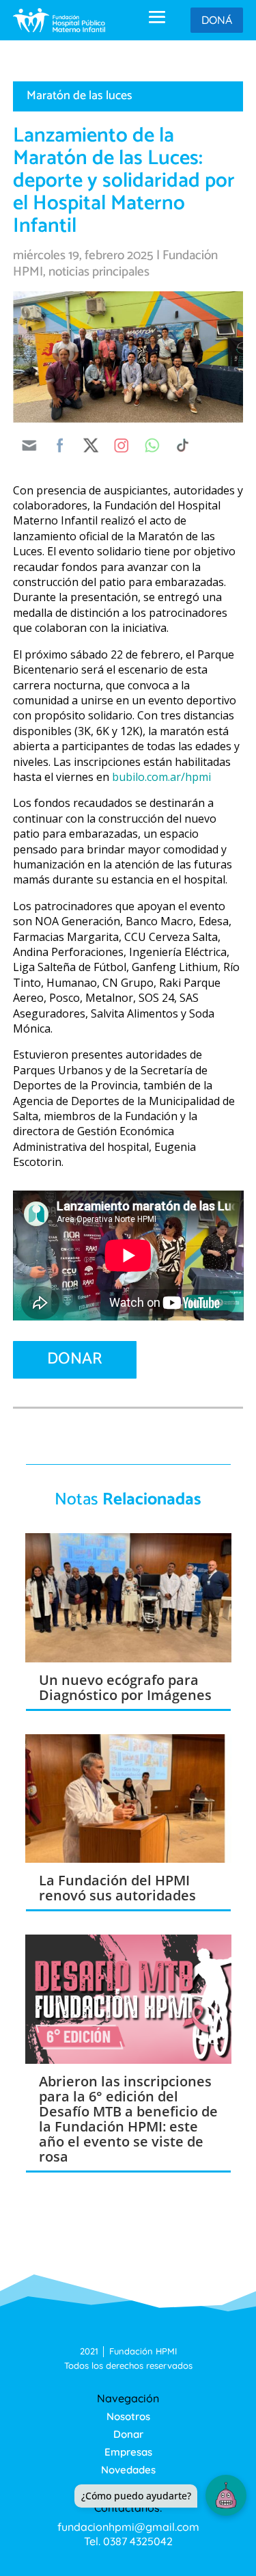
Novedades (128, 2470)
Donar (128, 2434)
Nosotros (128, 2416)
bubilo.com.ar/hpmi (161, 777)
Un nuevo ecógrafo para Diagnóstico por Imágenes (125, 1687)
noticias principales (99, 272)
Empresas (128, 2452)
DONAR (75, 1359)
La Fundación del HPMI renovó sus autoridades (117, 1888)
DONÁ (217, 20)
